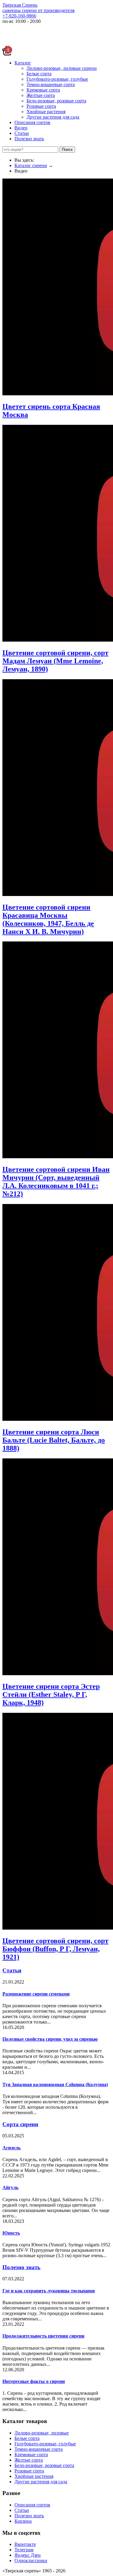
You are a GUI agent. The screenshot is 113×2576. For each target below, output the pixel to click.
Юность (11, 2233)
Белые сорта (39, 74)
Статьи (22, 133)
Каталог (23, 63)
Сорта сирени (20, 2124)
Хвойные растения (46, 112)
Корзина (23, 2521)
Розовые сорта (41, 106)
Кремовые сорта (43, 90)
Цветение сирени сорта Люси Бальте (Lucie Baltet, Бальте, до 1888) (54, 1440)
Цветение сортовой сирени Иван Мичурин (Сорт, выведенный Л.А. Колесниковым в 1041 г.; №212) (56, 1182)
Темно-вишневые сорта (51, 84)
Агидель (11, 2148)
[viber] (5, 43)
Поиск (67, 149)
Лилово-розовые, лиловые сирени (62, 68)
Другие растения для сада (53, 117)
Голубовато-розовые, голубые (57, 79)
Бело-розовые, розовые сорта (56, 101)
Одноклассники (31, 2560)
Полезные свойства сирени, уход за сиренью (50, 2039)
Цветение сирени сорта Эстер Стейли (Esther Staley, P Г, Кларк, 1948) (51, 1694)
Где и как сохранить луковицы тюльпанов (49, 2291)
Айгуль (10, 2187)
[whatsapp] (5, 28)
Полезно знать (29, 139)
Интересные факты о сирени (34, 2381)
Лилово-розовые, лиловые (42, 2433)
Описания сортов (32, 122)
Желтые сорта (41, 95)
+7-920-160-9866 (19, 16)
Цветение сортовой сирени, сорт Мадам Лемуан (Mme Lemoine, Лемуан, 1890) (55, 661)
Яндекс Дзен (28, 2555)
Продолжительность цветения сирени (43, 2336)
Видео (21, 128)
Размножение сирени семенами (36, 1994)
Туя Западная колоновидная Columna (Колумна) (55, 2084)
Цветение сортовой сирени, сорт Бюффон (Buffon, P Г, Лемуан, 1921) (55, 1949)
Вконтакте (25, 2544)
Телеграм (24, 2550)
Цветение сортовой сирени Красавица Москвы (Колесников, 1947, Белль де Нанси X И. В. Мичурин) (48, 919)
